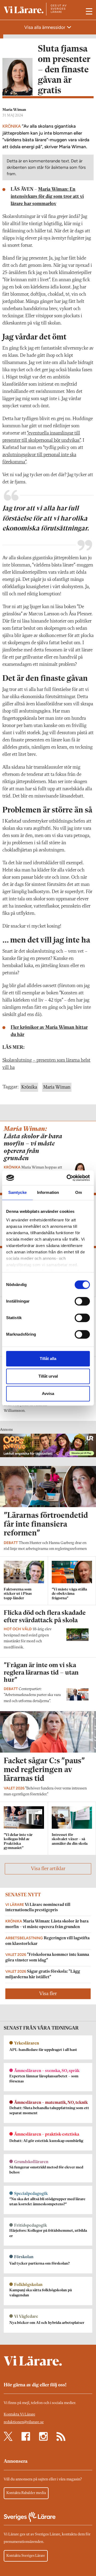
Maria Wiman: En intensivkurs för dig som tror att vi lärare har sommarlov (47, 197)
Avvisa (48, 1393)
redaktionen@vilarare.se (24, 2422)
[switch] (82, 1301)
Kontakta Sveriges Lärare (26, 2556)
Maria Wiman (14, 110)
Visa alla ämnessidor (45, 27)
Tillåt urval (48, 1376)
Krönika (29, 1087)
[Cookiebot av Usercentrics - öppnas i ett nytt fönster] (68, 1178)
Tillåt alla (48, 1359)
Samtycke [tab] (17, 1192)
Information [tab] (48, 1192)
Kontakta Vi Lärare (19, 2415)
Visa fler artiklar (48, 1869)
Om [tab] (79, 1192)
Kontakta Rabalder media (26, 2493)
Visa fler (48, 1994)
